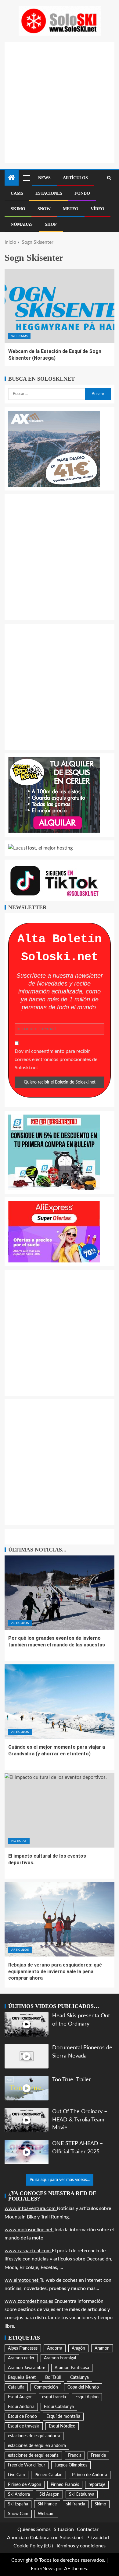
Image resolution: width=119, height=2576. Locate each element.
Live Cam (16, 2475)
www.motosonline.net (29, 2230)
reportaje (97, 2485)
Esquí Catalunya (59, 2407)
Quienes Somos (34, 2529)
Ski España (18, 2504)
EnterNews (43, 2569)
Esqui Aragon (20, 2397)
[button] (26, 178)
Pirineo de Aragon (25, 2485)
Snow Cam (18, 2514)
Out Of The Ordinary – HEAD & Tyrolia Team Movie (80, 2120)
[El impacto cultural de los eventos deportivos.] (60, 1810)
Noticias (19, 1841)
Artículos (75, 178)
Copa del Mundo (83, 2387)
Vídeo (97, 209)
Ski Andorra (19, 2494)
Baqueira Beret (22, 2378)
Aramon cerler (21, 2358)
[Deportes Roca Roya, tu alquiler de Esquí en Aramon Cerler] (54, 795)
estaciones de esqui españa (33, 2456)
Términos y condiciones (81, 2546)
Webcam (46, 2514)
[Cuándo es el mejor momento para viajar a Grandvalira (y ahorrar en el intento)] (60, 1702)
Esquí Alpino (87, 2397)
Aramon (102, 2348)
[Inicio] (12, 178)
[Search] (109, 178)
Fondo (82, 193)
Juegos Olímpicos (71, 2465)
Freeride (98, 2456)
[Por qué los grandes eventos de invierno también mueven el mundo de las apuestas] (60, 1593)
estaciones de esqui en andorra (37, 2446)
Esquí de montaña (63, 2417)
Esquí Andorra (21, 2407)
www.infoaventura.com (31, 2208)
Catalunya (79, 2378)
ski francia (76, 2504)
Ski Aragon (49, 2494)
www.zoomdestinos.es (29, 2301)
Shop (51, 224)
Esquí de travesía (24, 2426)
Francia (75, 2456)
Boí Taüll (53, 2378)
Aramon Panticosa (72, 2368)
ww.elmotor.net (22, 2280)
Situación (64, 2529)
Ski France (47, 2504)
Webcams (19, 336)
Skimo (18, 209)
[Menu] (26, 178)
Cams (17, 193)
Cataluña (16, 2387)
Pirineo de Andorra (90, 2475)
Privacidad (98, 2538)
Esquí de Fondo (22, 2417)
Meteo (71, 209)
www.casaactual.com (28, 2251)
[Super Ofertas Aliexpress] (54, 1231)
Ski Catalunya (82, 2494)
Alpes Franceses (23, 2348)
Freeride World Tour (27, 2465)
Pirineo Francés (65, 2485)
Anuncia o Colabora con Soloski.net (45, 2538)
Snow (44, 209)
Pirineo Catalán (49, 2475)
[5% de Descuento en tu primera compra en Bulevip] (54, 1152)
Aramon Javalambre (27, 2368)
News (44, 178)
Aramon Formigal (60, 2358)
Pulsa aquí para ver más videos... (60, 2180)
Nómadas (22, 224)
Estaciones (49, 193)
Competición (46, 2387)
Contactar (88, 2529)
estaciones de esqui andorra (34, 2436)
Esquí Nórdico (62, 2426)
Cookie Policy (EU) (33, 2546)
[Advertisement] (60, 101)
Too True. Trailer (72, 2080)
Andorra (55, 2348)
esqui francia (54, 2397)
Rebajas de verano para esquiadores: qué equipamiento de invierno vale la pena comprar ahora (55, 1971)
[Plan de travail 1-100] (54, 449)
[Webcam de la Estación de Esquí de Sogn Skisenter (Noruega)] (60, 306)
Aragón (78, 2348)
